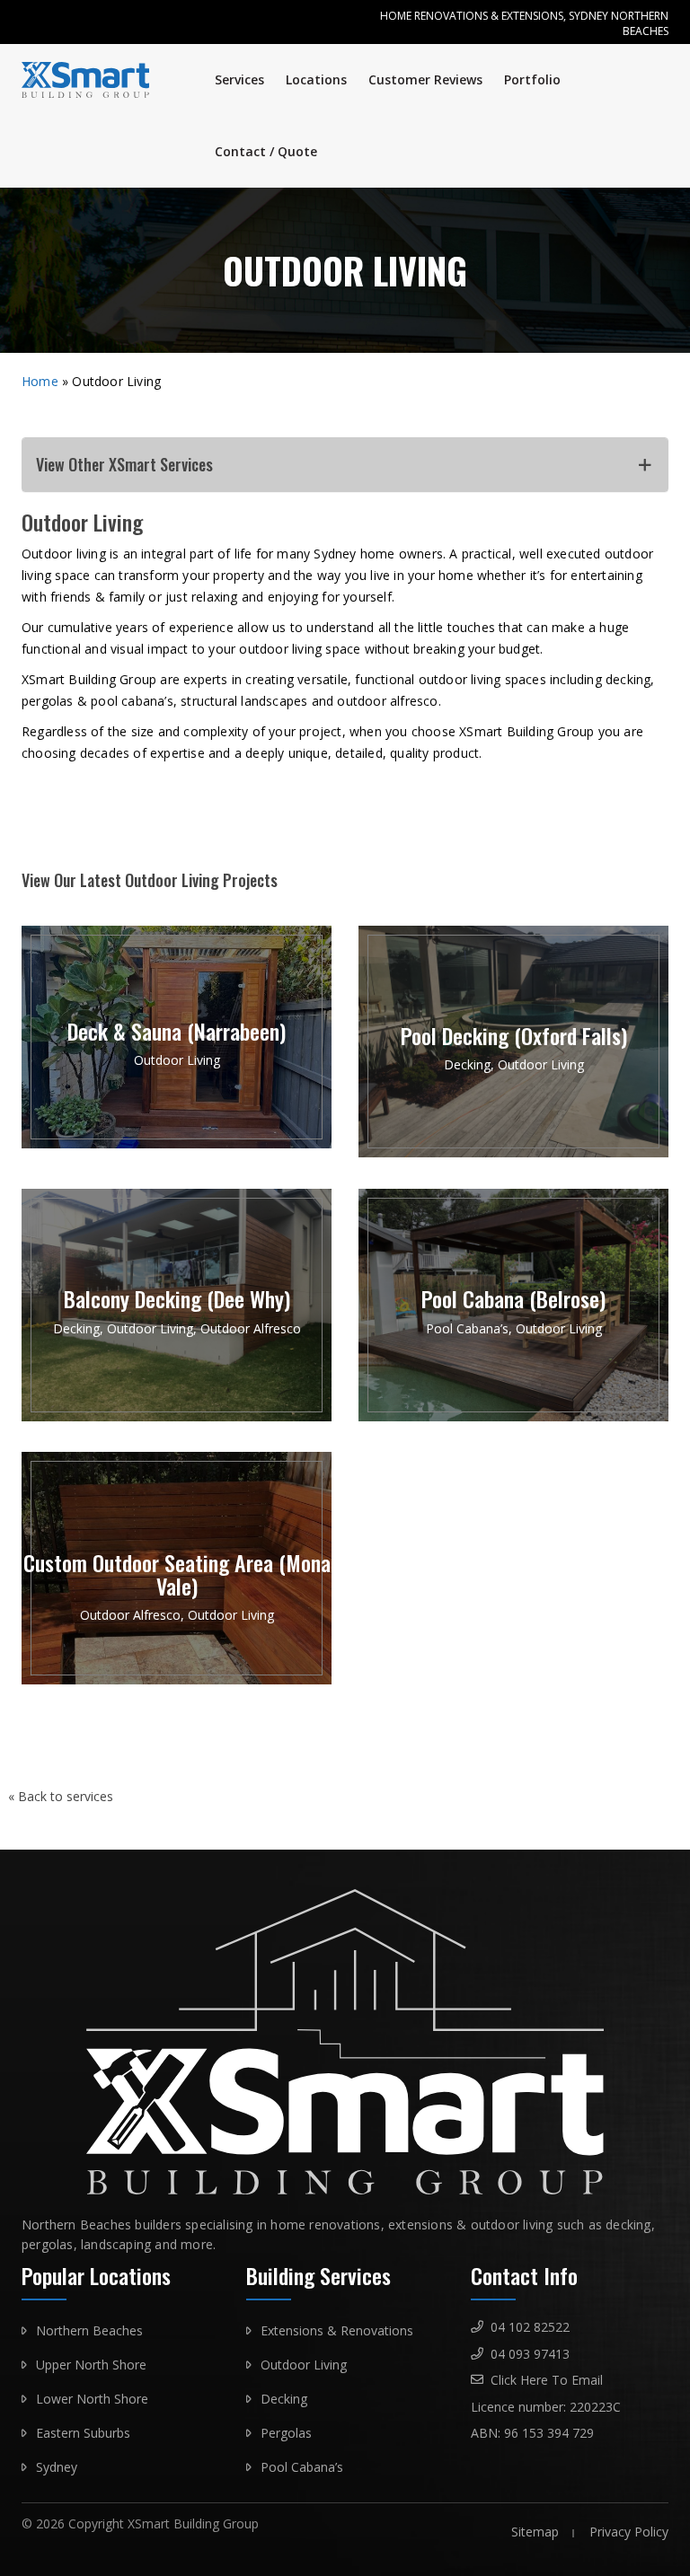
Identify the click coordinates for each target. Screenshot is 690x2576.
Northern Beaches (89, 2330)
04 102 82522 (530, 2327)
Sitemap (535, 2532)
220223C (595, 2407)
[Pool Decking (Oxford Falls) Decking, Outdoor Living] (513, 1152)
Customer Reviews (425, 79)
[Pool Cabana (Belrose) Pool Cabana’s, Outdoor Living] (513, 1416)
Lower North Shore (92, 2399)
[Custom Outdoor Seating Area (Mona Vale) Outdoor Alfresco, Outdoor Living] (177, 1679)
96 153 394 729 (549, 2433)
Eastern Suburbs (83, 2433)
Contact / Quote (266, 151)
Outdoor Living (304, 2365)
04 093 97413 (530, 2354)
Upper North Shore (91, 2365)
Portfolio (532, 79)
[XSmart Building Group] (93, 80)
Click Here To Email (547, 2380)
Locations (316, 79)
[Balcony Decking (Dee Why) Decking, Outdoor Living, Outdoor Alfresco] (177, 1416)
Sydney (57, 2467)
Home (40, 381)
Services (239, 79)
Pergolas (286, 2433)
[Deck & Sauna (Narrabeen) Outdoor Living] (177, 1143)
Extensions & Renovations (337, 2330)
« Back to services (61, 1796)
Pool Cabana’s (302, 2467)
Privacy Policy (629, 2532)
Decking (284, 2399)
